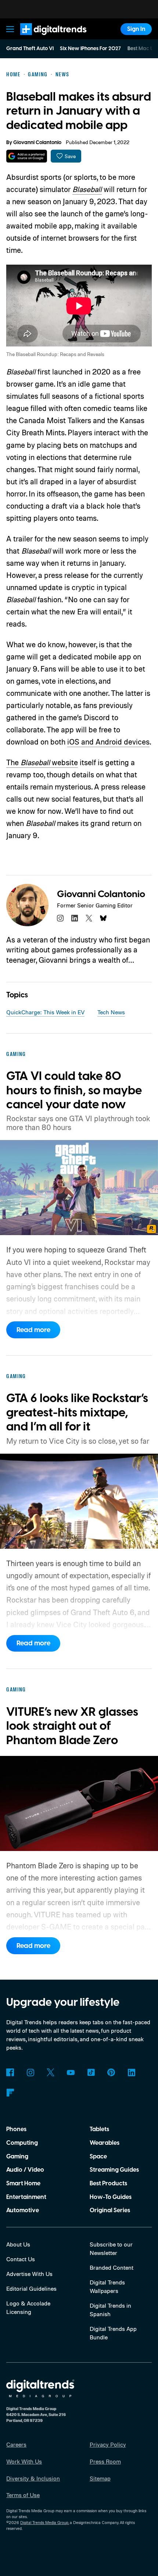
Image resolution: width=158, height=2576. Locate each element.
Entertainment (26, 2197)
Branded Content (112, 2267)
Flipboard (10, 2093)
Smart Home (23, 2183)
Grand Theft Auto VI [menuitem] (30, 49)
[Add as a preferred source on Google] (27, 156)
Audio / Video (25, 2170)
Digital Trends (44, 39)
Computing (22, 2143)
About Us (18, 2244)
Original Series (110, 2210)
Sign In (136, 29)
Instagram (30, 2072)
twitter (89, 918)
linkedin (75, 918)
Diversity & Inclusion (33, 2478)
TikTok (91, 2072)
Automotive (23, 2210)
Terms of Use (23, 2495)
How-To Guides (111, 2197)
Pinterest (111, 2072)
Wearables (105, 2143)
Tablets (99, 2129)
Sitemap (100, 2478)
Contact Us (21, 2259)
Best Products (108, 2183)
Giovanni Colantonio (37, 143)
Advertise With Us (29, 2274)
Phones (16, 2129)
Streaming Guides (114, 2170)
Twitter (51, 2072)
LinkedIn (131, 2072)
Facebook (10, 2072)
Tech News (111, 1012)
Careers (16, 2444)
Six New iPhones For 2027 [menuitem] (90, 49)
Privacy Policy (108, 2444)
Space (98, 2157)
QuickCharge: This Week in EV (45, 1012)
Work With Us (24, 2461)
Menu (10, 29)
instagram (60, 918)
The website (42, 762)
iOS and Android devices (108, 742)
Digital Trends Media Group (44, 2523)
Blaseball (87, 189)
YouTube (71, 2072)
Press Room (105, 2461)
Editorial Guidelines (31, 2289)
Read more (33, 1330)
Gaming (17, 2157)
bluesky (103, 918)
